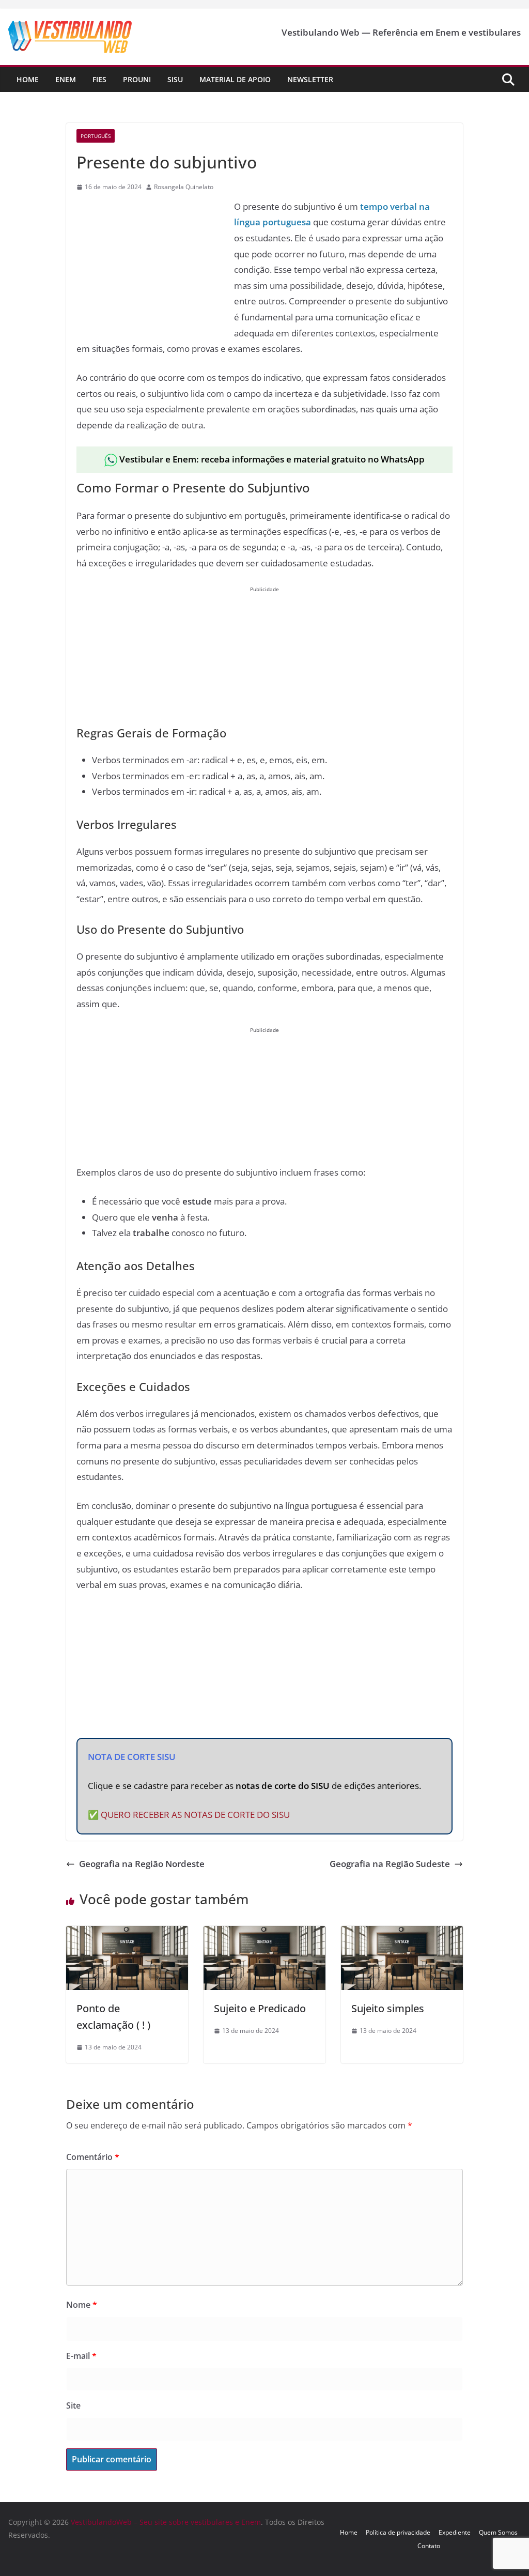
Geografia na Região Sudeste (390, 1864)
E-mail (81, 2356)
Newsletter (310, 79)
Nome (82, 2305)
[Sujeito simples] (402, 1933)
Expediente (455, 2532)
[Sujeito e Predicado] (264, 1933)
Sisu (175, 79)
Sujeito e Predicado (260, 2008)
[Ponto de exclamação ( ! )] (127, 1933)
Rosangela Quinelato (184, 187)
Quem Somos (498, 2532)
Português (96, 136)
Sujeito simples (388, 2008)
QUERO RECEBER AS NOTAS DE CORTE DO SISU (195, 1815)
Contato (429, 2546)
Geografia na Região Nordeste (142, 1864)
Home (28, 79)
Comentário (93, 2157)
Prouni (137, 79)
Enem (66, 79)
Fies (99, 79)
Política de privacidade (398, 2532)
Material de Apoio (235, 79)
